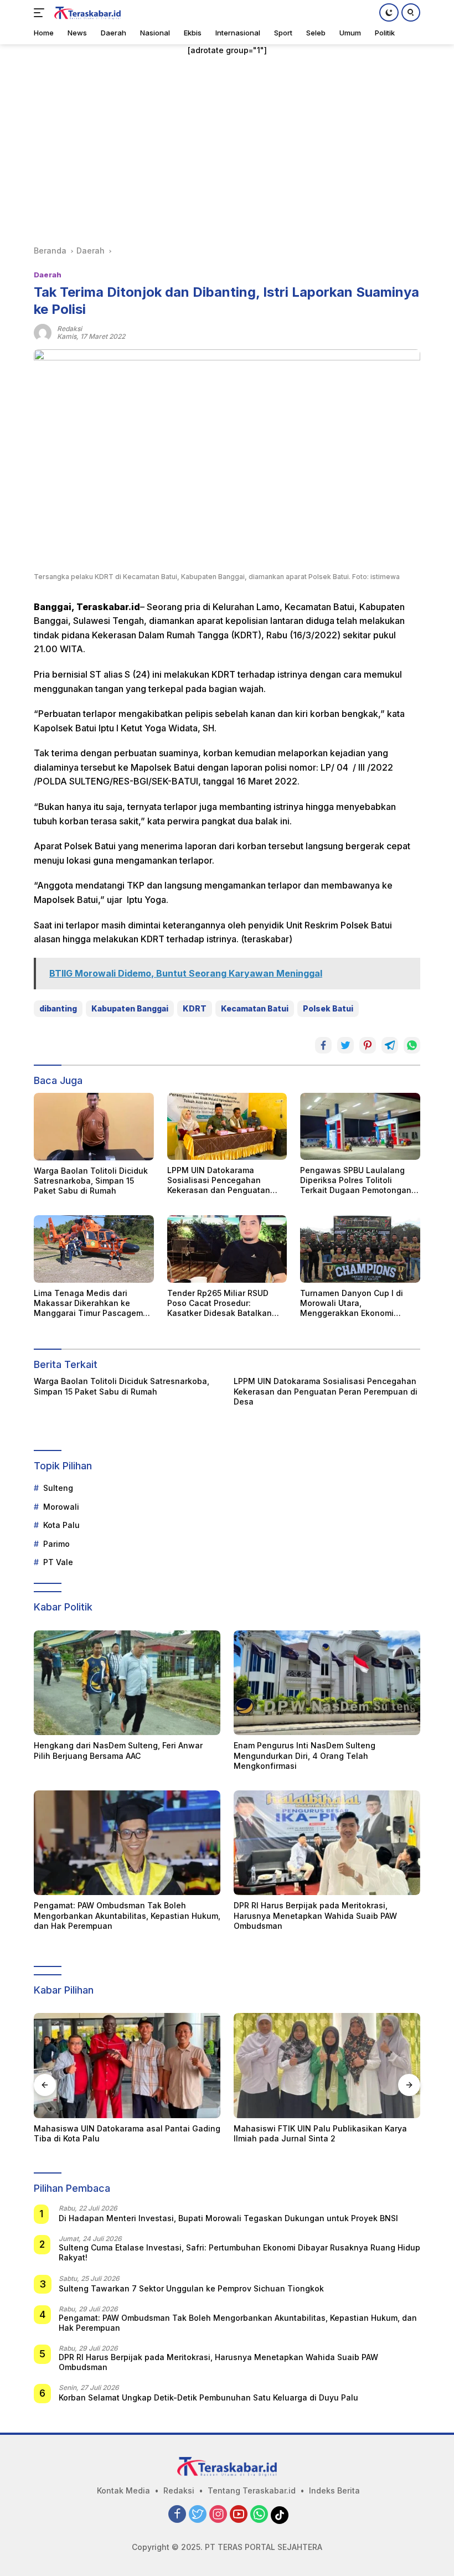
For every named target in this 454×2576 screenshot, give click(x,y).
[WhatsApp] (259, 2515)
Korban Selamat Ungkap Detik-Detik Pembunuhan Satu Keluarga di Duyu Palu (208, 2397)
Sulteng (58, 1488)
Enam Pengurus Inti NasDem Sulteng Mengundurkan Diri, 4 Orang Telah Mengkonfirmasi (305, 1755)
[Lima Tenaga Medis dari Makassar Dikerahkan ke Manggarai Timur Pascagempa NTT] (94, 1249)
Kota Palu (61, 1525)
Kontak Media (123, 2490)
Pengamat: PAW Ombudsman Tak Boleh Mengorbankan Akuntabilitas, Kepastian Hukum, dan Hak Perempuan (127, 1915)
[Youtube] (239, 2515)
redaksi (69, 329)
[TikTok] (280, 2515)
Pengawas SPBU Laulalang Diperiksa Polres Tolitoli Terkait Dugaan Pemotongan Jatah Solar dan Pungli (356, 1181)
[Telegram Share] (390, 1045)
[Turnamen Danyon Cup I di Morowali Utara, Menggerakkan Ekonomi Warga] (360, 1249)
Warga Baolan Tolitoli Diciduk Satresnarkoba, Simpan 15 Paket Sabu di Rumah (91, 1181)
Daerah (48, 275)
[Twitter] (198, 2515)
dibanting (58, 1008)
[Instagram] (218, 2515)
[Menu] (41, 13)
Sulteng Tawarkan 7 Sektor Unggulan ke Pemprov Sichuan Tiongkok (191, 2288)
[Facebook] (177, 2515)
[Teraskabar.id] (86, 13)
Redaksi (179, 2490)
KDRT (195, 1008)
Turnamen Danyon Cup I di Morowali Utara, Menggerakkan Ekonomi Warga (352, 1304)
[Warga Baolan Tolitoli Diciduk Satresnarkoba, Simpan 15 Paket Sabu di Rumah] (94, 1127)
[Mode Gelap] (389, 12)
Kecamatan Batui (255, 1008)
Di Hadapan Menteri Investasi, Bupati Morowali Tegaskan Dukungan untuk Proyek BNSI (228, 2218)
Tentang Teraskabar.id (252, 2490)
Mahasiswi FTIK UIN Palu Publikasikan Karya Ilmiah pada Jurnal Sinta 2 (120, 2133)
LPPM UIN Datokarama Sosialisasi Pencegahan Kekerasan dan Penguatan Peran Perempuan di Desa (219, 1181)
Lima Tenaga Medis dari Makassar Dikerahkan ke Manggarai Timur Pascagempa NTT (93, 1304)
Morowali (61, 1507)
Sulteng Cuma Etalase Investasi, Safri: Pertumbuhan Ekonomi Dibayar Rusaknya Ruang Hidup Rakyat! (239, 2252)
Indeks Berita (334, 2490)
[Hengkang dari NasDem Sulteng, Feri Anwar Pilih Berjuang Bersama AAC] (127, 1683)
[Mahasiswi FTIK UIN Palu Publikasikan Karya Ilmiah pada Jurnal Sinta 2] (127, 2066)
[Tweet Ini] (345, 1045)
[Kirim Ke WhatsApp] (412, 1045)
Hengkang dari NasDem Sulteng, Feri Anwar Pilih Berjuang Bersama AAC (118, 1750)
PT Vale (58, 1562)
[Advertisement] (227, 151)
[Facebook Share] (323, 1045)
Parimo (56, 1544)
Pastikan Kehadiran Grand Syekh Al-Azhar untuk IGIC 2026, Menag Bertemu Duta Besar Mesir (320, 2138)
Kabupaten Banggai (130, 1008)
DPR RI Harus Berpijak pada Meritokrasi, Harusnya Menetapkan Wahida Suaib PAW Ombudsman (315, 1915)
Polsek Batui (328, 1008)
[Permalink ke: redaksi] (43, 331)
